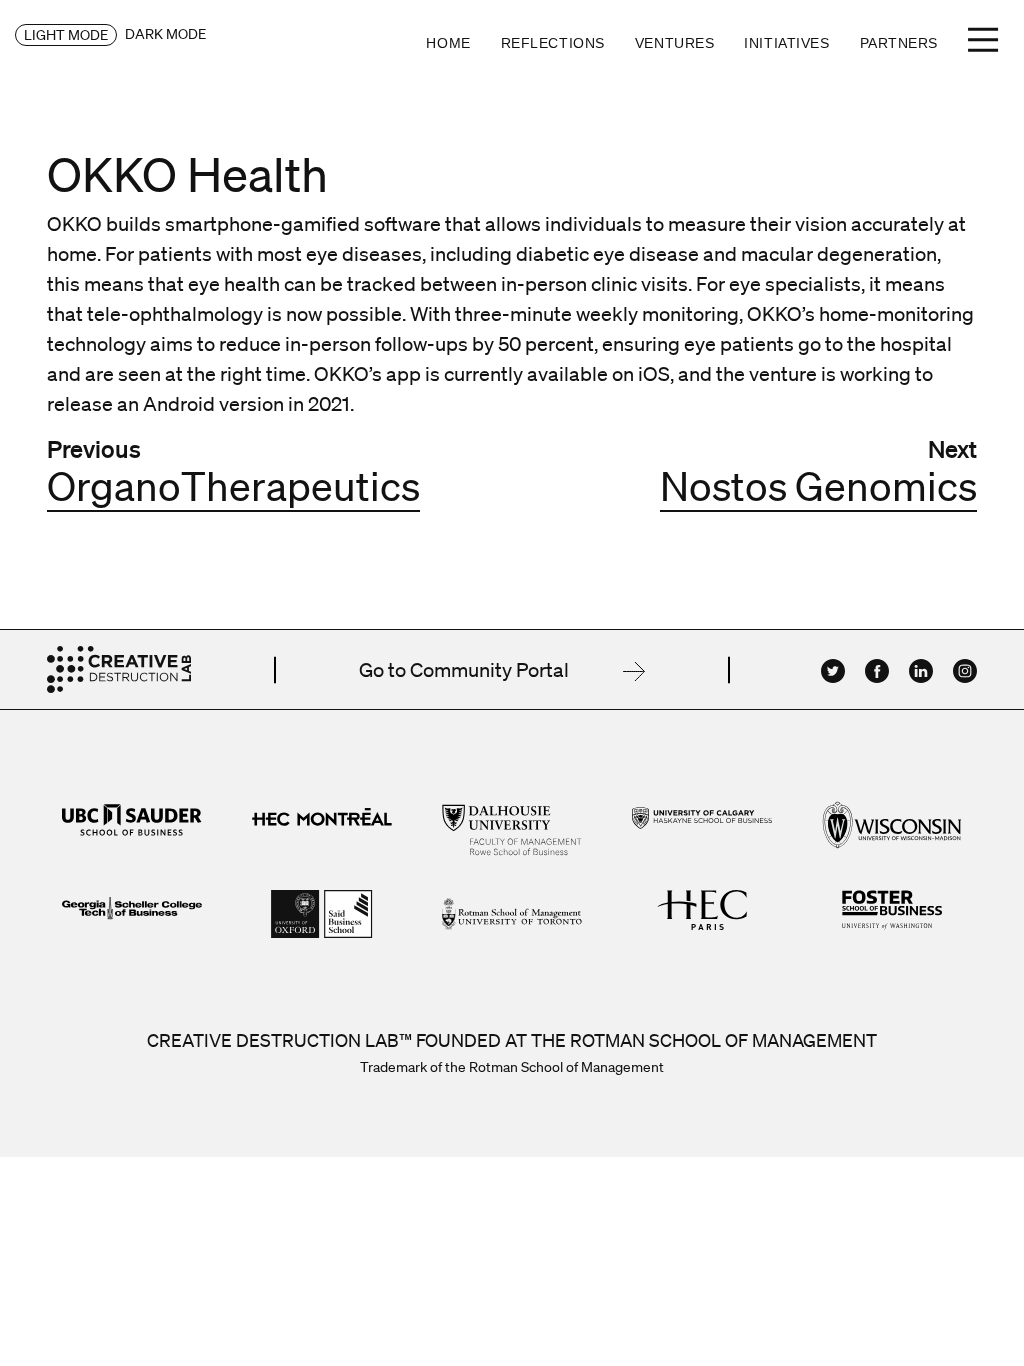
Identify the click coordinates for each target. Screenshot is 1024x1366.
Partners (899, 43)
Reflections (553, 43)
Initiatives (786, 43)
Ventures (674, 43)
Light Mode (66, 35)
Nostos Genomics (818, 486)
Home (448, 43)
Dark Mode (165, 34)
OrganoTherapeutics (233, 486)
